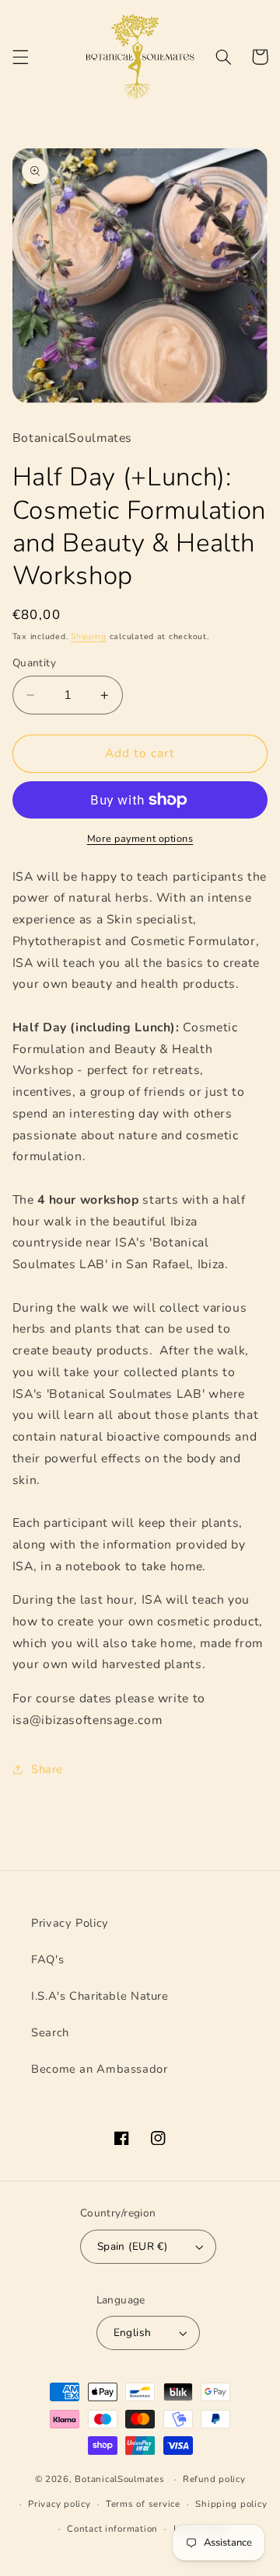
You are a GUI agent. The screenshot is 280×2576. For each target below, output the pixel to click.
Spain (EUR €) (132, 2246)
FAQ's (47, 1959)
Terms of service (143, 2504)
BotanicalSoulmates (121, 2479)
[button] (20, 57)
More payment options (140, 838)
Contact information (112, 2529)
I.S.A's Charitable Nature (100, 1996)
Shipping (89, 636)
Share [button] (47, 1769)
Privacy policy (59, 2504)
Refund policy (214, 2479)
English (133, 2333)
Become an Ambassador (100, 2069)
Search (50, 2032)
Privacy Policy (70, 1923)
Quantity (34, 663)
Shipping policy (231, 2504)
